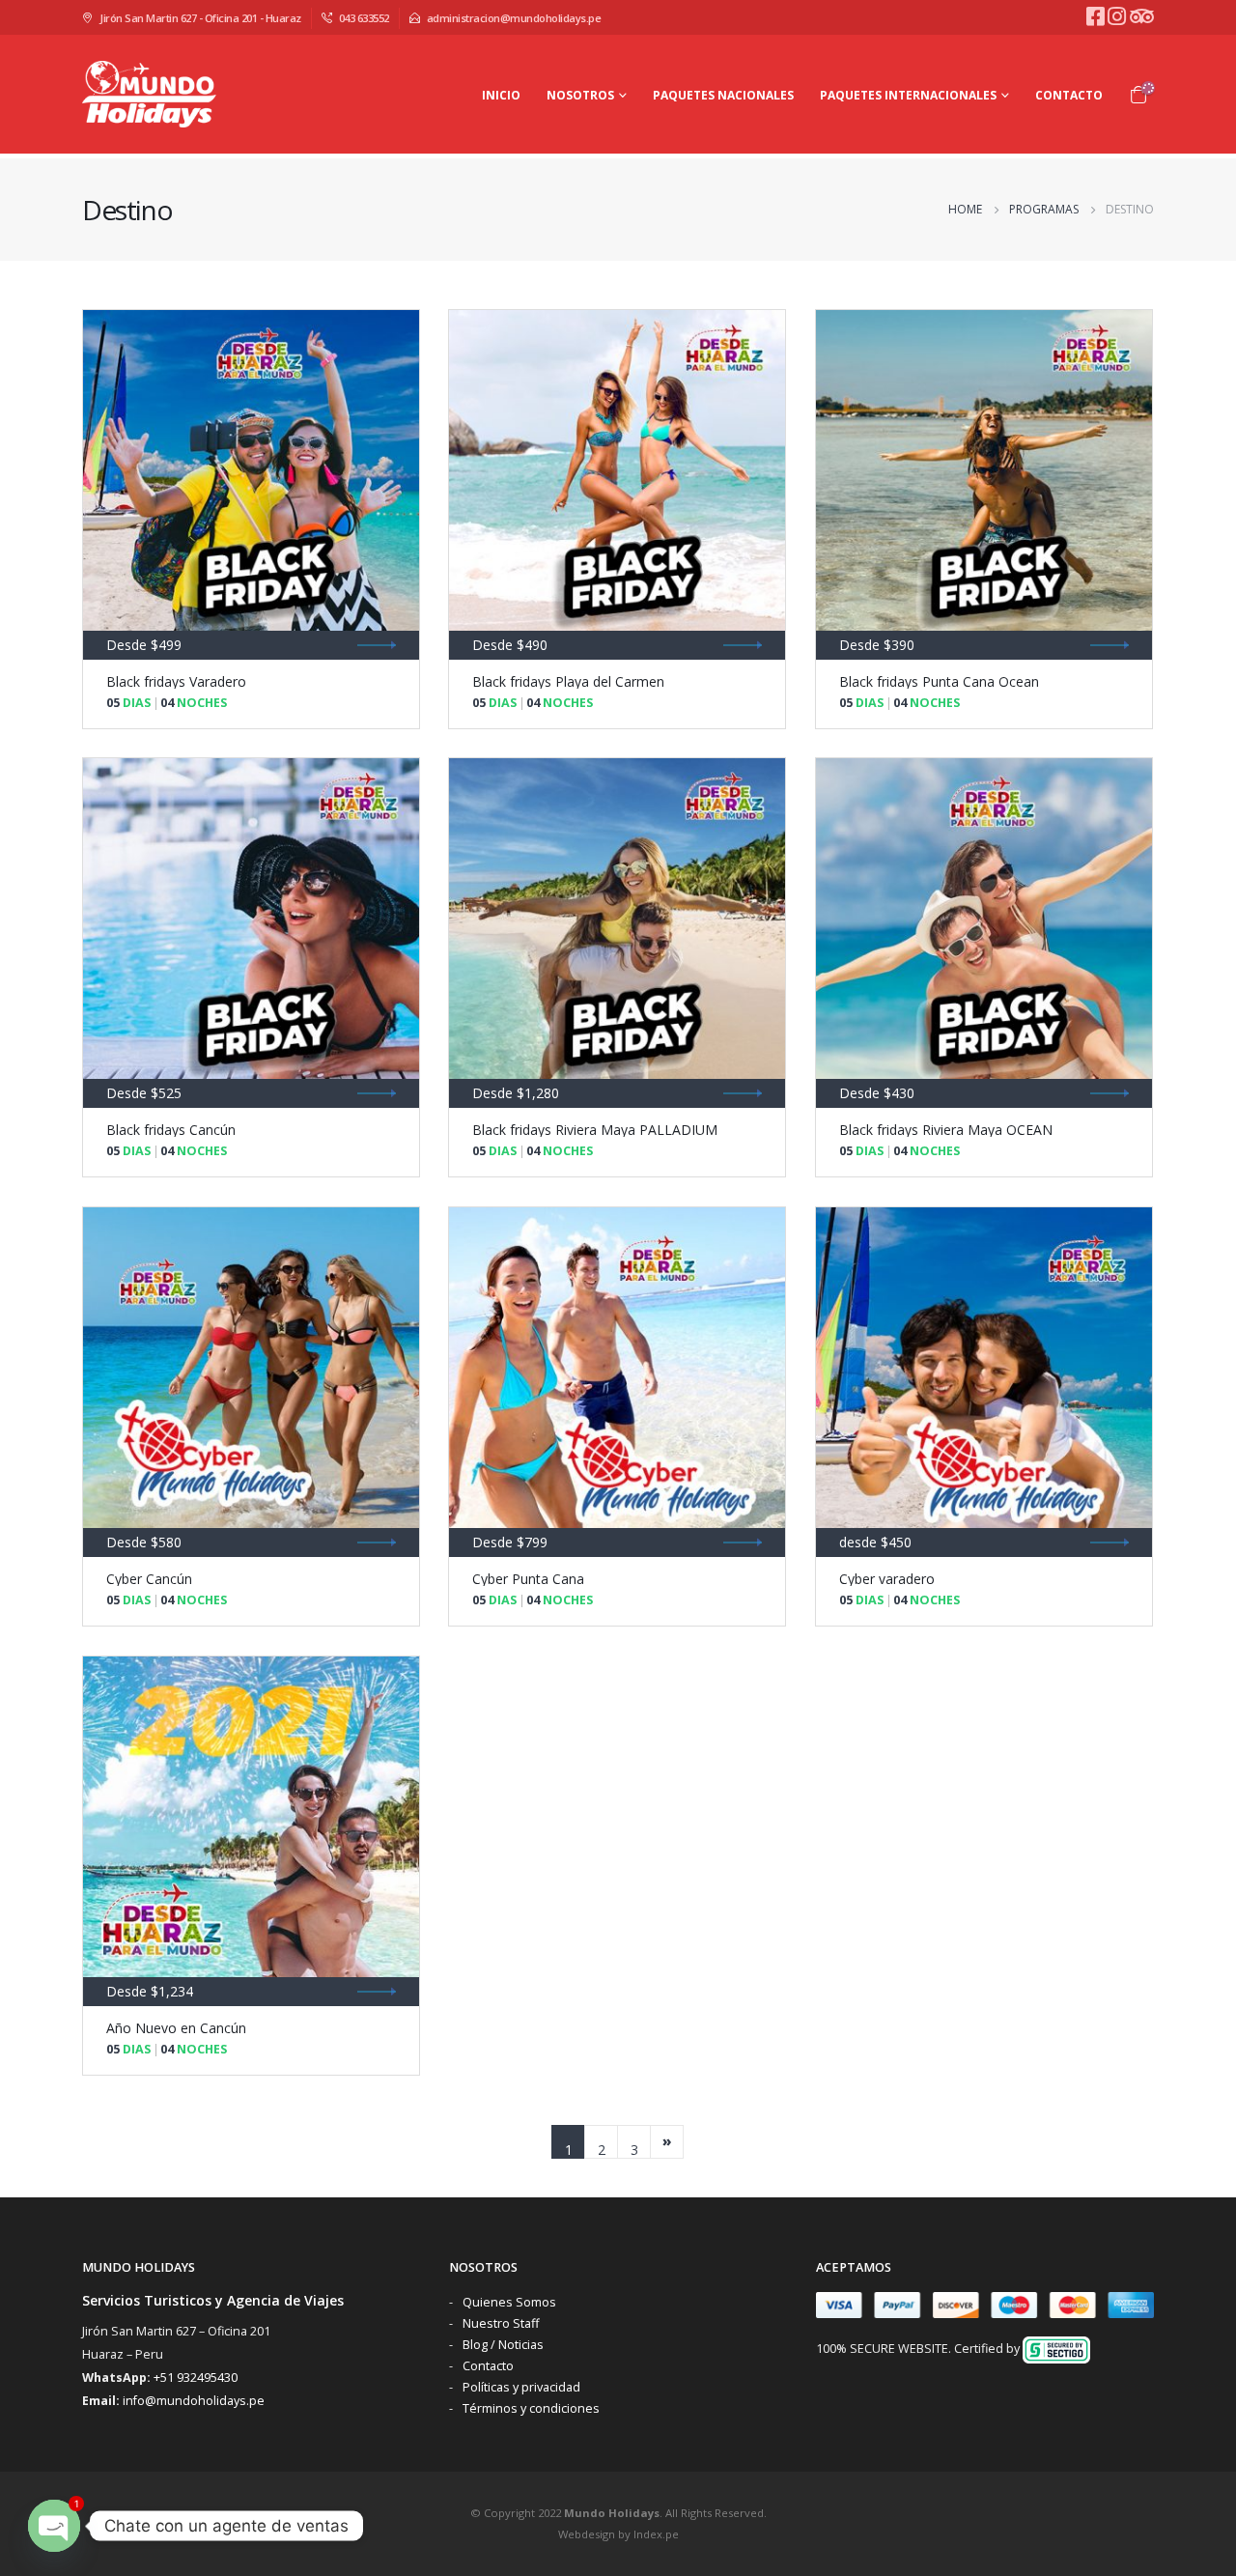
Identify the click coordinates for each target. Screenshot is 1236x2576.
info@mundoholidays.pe (194, 2401)
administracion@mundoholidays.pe (514, 18)
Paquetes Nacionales (723, 95)
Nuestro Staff (501, 2323)
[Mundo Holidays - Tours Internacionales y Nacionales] (151, 94)
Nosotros (580, 95)
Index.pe (656, 2534)
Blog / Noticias (503, 2345)
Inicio (501, 95)
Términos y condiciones (531, 2408)
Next (667, 2142)
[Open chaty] (54, 2526)
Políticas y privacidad (521, 2387)
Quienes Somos (509, 2302)
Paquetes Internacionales (908, 95)
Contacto (1069, 95)
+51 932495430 (196, 2378)
